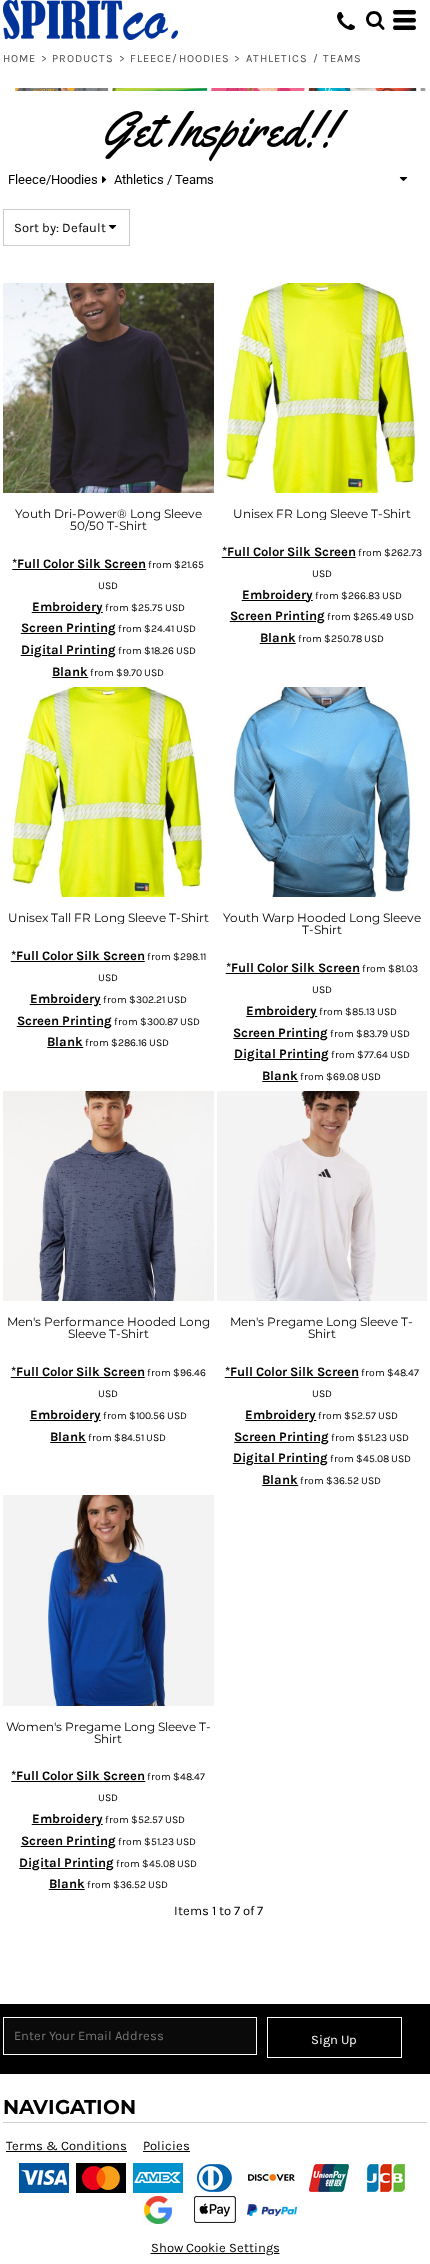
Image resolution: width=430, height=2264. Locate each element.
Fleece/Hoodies (180, 58)
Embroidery (67, 606)
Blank (70, 671)
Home (19, 58)
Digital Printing (68, 649)
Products (83, 58)
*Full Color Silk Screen (79, 563)
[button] (375, 20)
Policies (166, 2145)
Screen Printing (68, 627)
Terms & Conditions (66, 2145)
